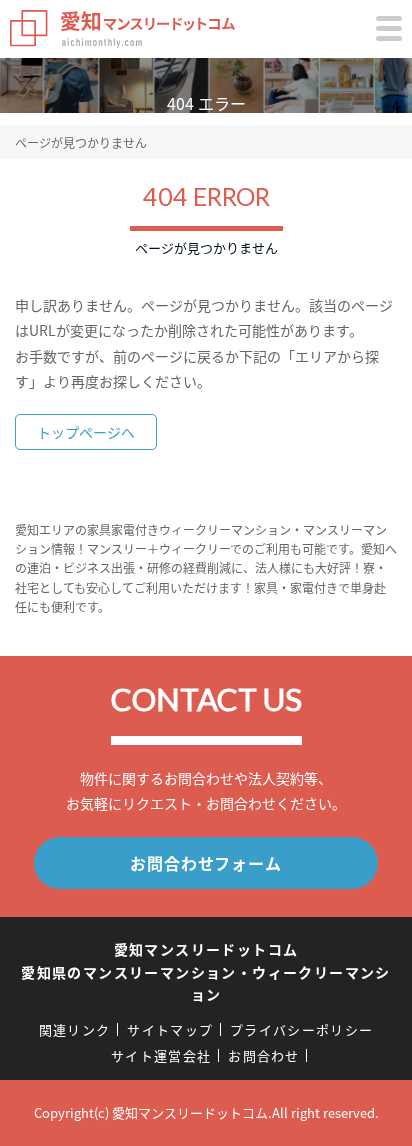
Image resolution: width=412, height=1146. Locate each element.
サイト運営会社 (161, 1055)
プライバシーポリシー (301, 1029)
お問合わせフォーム (205, 863)
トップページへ (86, 432)
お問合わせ (264, 1055)
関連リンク (75, 1029)
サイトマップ (170, 1029)
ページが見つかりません (81, 142)
